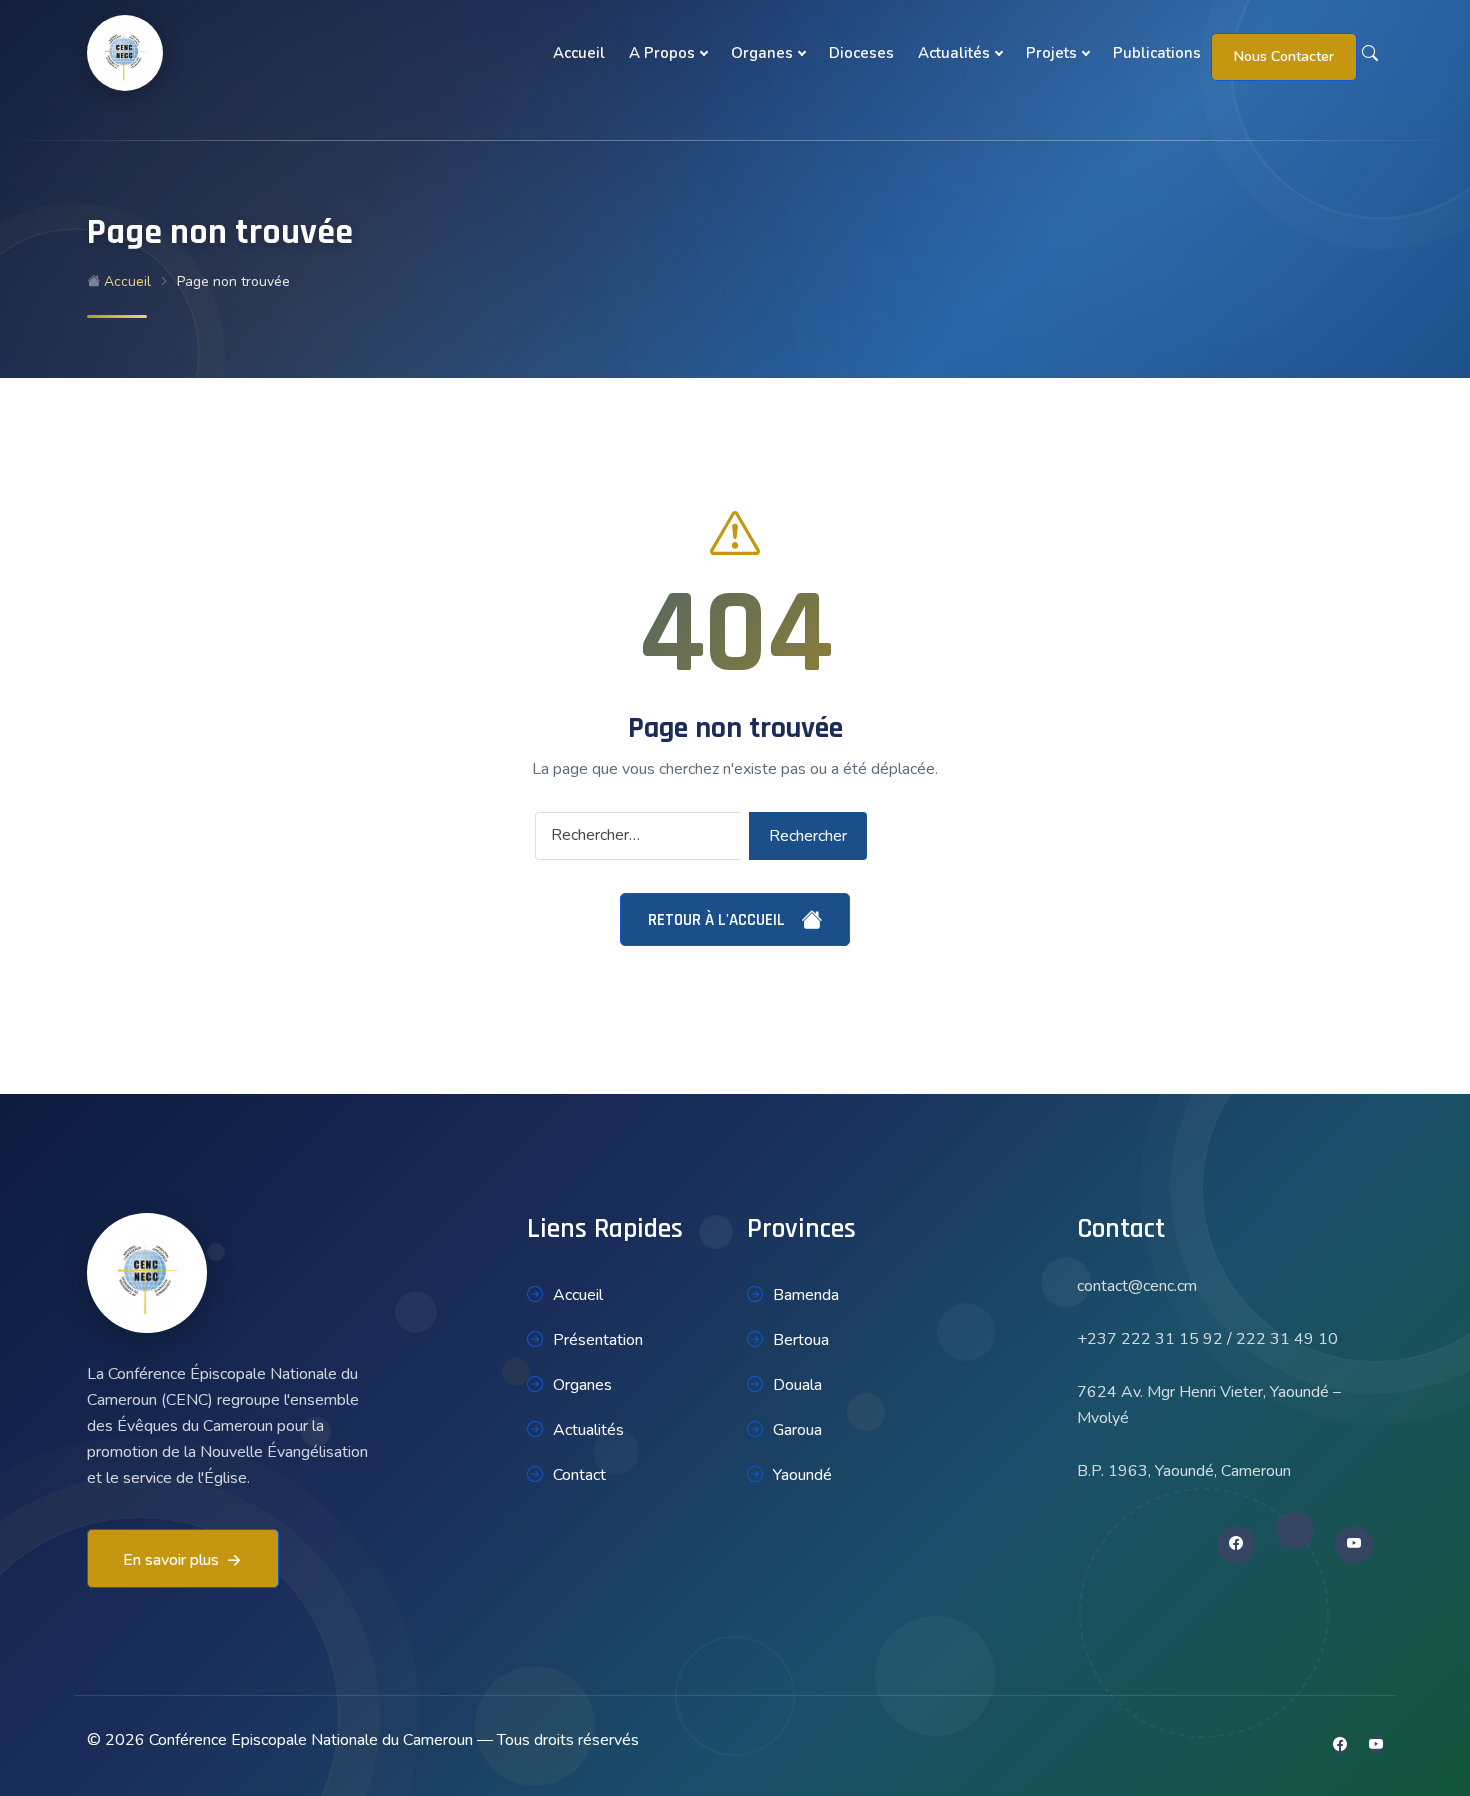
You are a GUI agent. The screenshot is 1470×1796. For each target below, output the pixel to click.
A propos (662, 53)
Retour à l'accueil (718, 920)
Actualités (954, 53)
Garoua (797, 1430)
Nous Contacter (1284, 56)
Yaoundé (802, 1475)
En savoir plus (171, 1560)
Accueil (579, 53)
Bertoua (801, 1340)
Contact (579, 1475)
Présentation (598, 1340)
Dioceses (861, 53)
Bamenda (806, 1295)
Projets (1051, 53)
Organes (762, 53)
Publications (1157, 53)
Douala (797, 1385)
